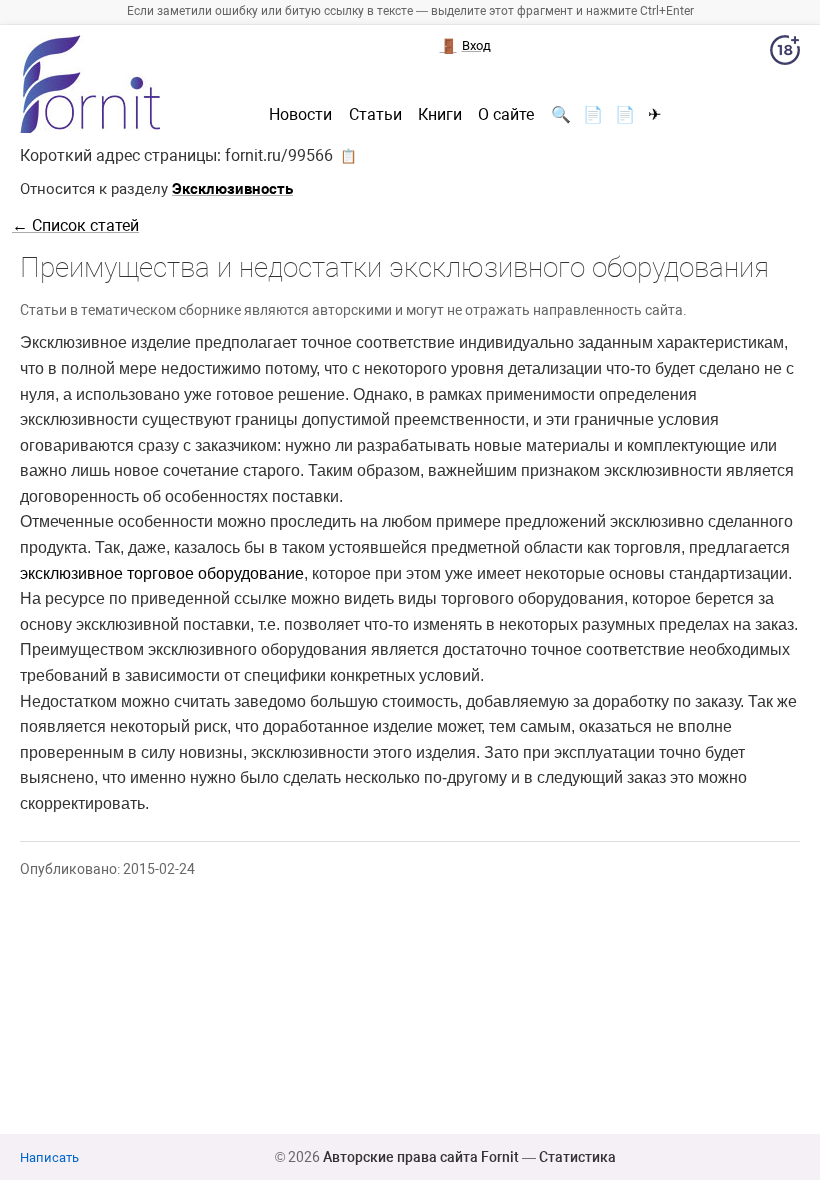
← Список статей (75, 225)
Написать (49, 1157)
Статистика (577, 1157)
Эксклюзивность (232, 189)
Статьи (375, 115)
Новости (300, 115)
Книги (440, 115)
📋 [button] (348, 156)
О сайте (506, 115)
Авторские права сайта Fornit (421, 1157)
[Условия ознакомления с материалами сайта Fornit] (785, 54)
